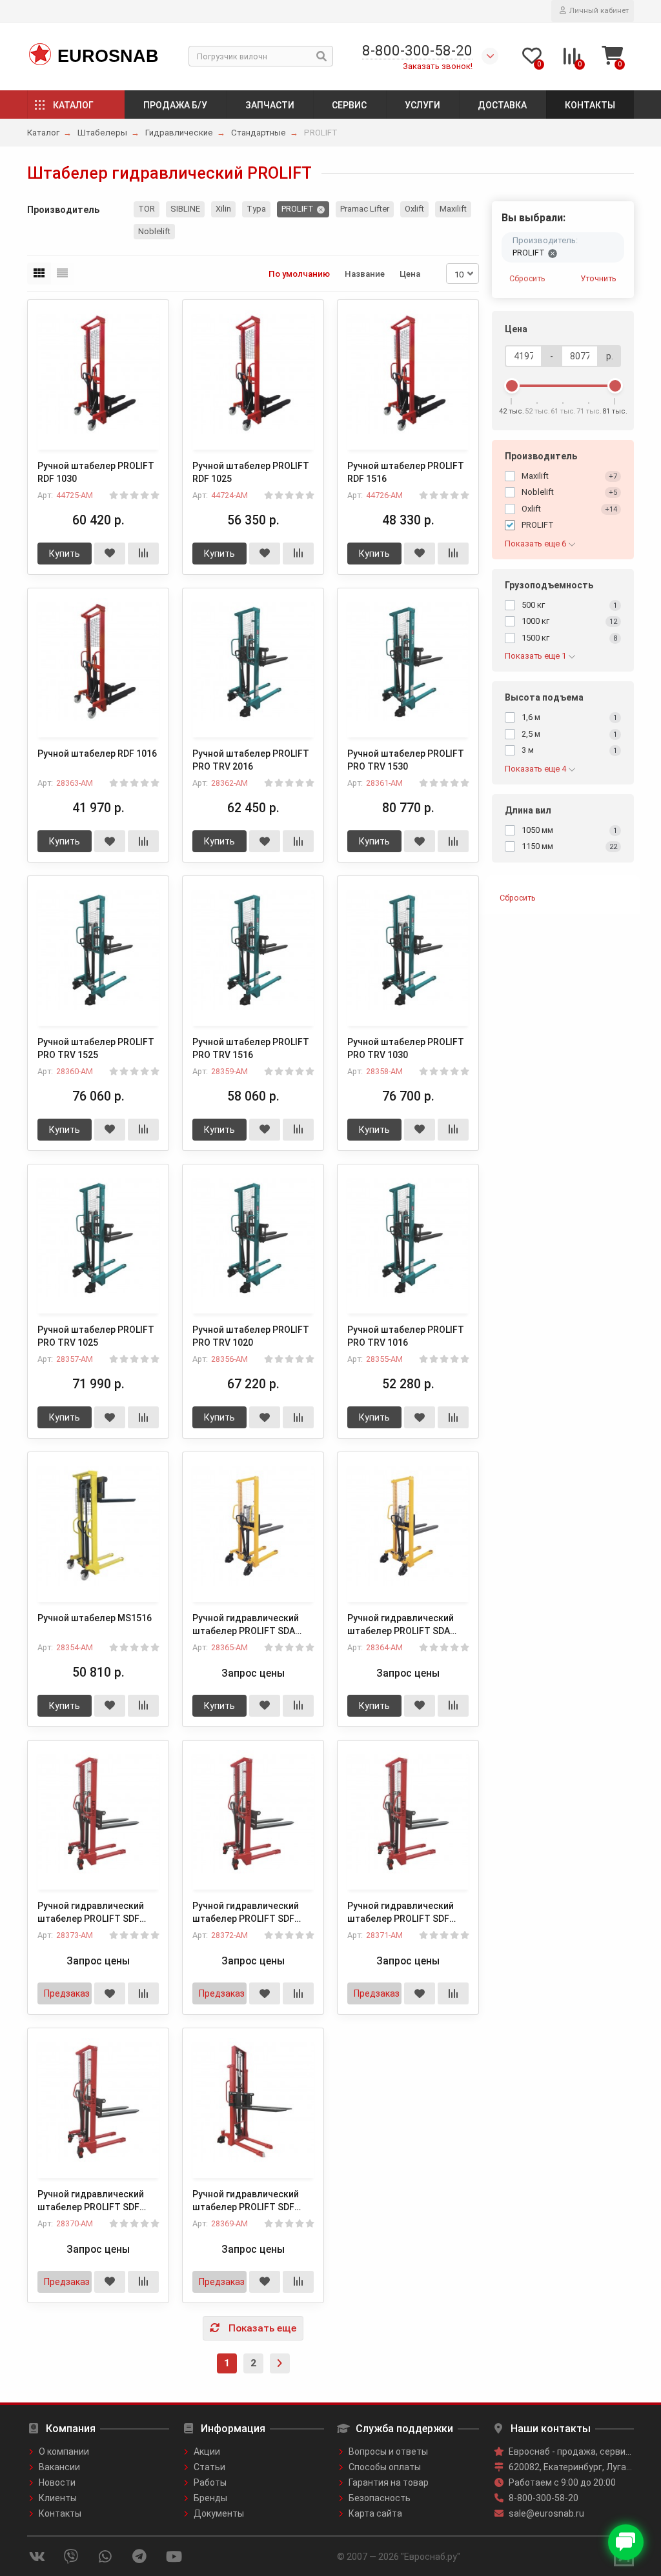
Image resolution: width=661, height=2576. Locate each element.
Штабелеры (102, 133)
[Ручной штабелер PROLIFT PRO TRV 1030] (408, 949)
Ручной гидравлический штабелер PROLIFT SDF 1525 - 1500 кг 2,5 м (401, 1913)
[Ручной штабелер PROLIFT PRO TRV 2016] (253, 662)
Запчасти (270, 105)
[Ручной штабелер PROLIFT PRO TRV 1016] (408, 1238)
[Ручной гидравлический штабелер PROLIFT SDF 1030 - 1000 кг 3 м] (253, 2102)
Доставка (502, 105)
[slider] (512, 386)
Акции (207, 2451)
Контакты (590, 105)
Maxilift (453, 209)
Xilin (223, 209)
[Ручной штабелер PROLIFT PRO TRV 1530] (408, 662)
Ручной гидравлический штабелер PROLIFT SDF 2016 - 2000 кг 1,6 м (91, 1913)
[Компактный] (62, 274)
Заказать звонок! (438, 66)
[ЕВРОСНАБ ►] (39, 55)
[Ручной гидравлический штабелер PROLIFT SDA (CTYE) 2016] (408, 1525)
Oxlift (414, 209)
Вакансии (59, 2467)
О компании (64, 2451)
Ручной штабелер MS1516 (95, 1618)
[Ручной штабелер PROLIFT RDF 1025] (253, 373)
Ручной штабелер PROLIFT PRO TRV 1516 (251, 1048)
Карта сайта (375, 2513)
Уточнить (598, 278)
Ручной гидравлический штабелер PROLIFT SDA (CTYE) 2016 (401, 1625)
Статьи (209, 2467)
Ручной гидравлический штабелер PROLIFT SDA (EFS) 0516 (246, 1625)
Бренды (210, 2498)
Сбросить (527, 278)
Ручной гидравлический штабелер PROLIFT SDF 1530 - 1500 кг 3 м (246, 1913)
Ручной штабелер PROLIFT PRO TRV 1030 (406, 1048)
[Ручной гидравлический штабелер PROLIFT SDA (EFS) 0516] (253, 1525)
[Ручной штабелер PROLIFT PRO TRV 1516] (253, 949)
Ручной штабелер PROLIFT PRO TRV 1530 (406, 760)
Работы (210, 2482)
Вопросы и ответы (388, 2451)
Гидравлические (179, 133)
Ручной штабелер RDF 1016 (97, 754)
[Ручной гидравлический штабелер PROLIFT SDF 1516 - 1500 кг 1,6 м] (98, 2102)
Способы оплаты (385, 2467)
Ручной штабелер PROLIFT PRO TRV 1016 (406, 1336)
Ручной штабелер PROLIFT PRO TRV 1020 (251, 1336)
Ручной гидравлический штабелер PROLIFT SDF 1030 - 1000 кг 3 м (246, 2201)
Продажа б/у (175, 105)
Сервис (349, 105)
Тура (256, 209)
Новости (57, 2482)
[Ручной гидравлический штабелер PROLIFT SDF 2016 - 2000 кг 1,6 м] (98, 1814)
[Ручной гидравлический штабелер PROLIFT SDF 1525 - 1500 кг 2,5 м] (408, 1814)
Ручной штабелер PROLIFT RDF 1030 (96, 472)
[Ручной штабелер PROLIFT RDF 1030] (98, 373)
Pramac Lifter (365, 209)
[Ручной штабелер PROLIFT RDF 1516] (408, 373)
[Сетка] (39, 274)
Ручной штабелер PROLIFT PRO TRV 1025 (96, 1336)
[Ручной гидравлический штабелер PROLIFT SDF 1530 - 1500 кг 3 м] (253, 1814)
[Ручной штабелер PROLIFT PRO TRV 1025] (98, 1238)
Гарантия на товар (389, 2482)
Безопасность (380, 2498)
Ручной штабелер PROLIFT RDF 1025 (251, 472)
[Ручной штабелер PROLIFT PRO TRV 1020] (253, 1238)
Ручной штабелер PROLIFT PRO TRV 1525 (96, 1048)
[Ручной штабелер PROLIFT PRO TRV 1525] (98, 949)
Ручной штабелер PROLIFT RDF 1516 (406, 472)
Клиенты (58, 2498)
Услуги (422, 105)
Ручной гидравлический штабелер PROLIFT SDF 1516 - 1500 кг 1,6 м (91, 2201)
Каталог (73, 105)
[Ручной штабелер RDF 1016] (98, 662)
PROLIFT (298, 209)
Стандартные (259, 133)
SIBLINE (185, 209)
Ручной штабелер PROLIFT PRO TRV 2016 (251, 760)
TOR (147, 209)
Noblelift (154, 231)
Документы (219, 2513)
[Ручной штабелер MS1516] (98, 1525)
